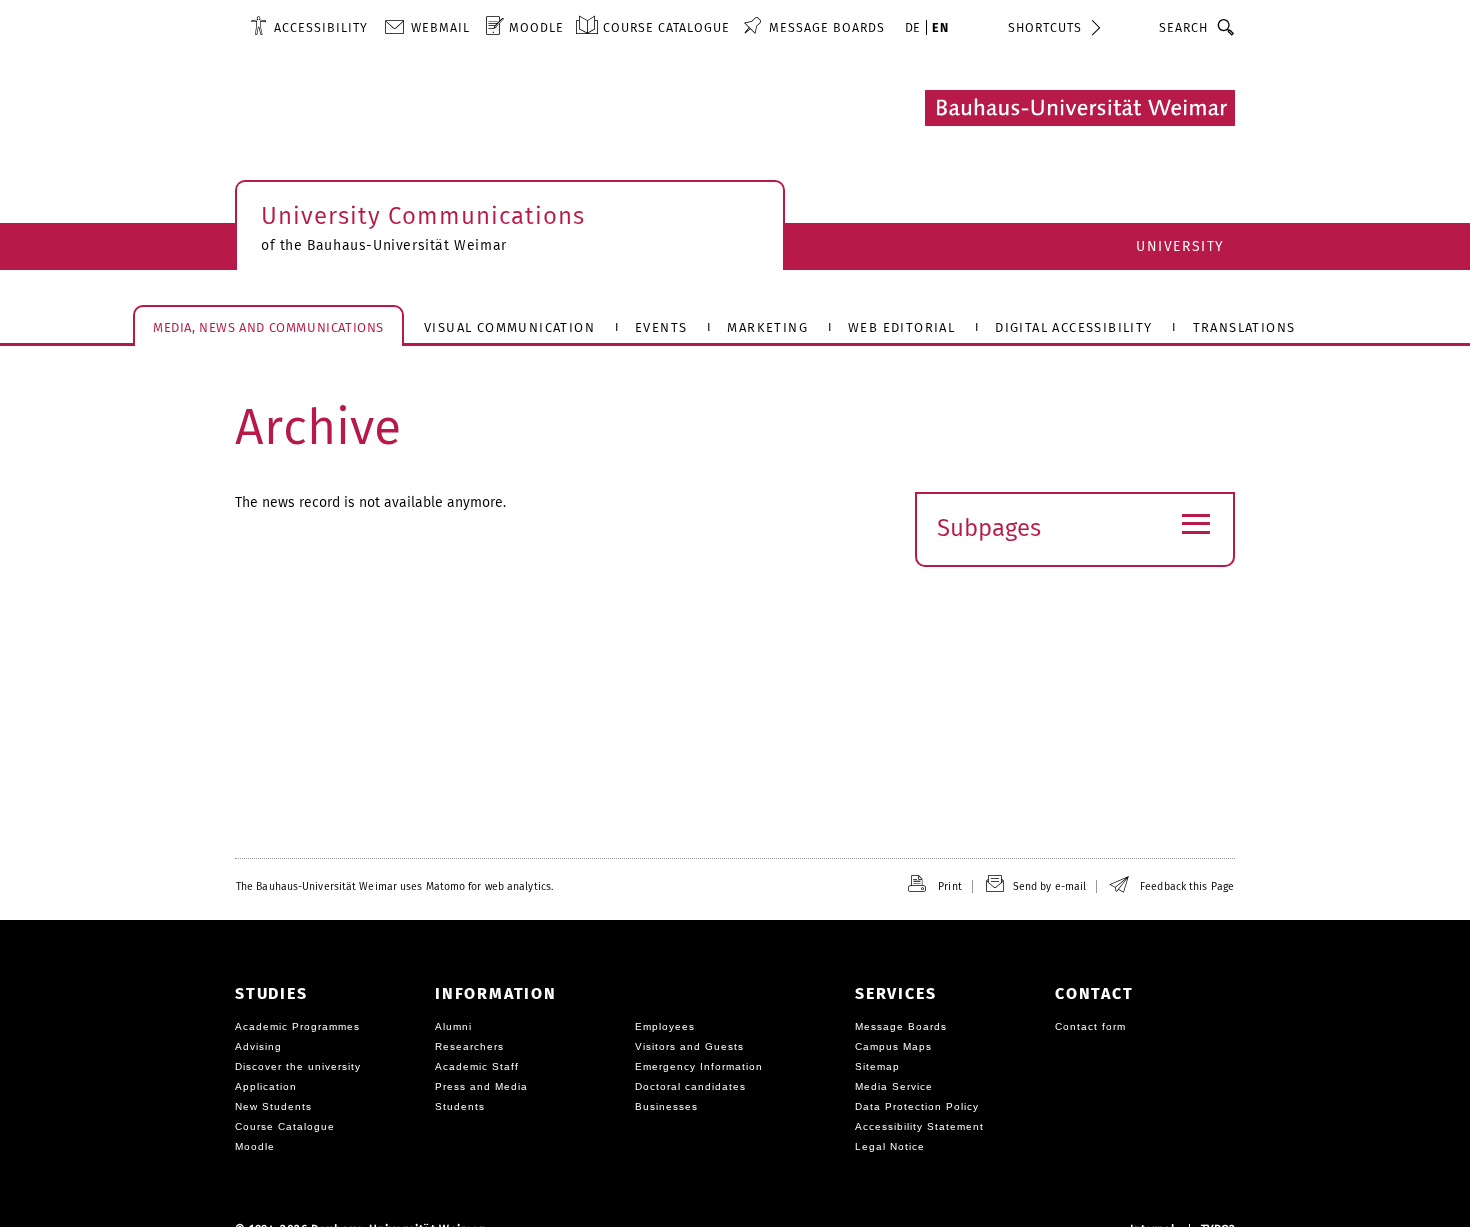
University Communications (423, 216)
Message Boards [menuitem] (827, 27)
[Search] (1226, 27)
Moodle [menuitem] (536, 27)
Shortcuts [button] (1045, 27)
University (1180, 246)
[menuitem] (309, 27)
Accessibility (321, 27)
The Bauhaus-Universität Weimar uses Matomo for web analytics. (394, 886)
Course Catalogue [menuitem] (666, 27)
